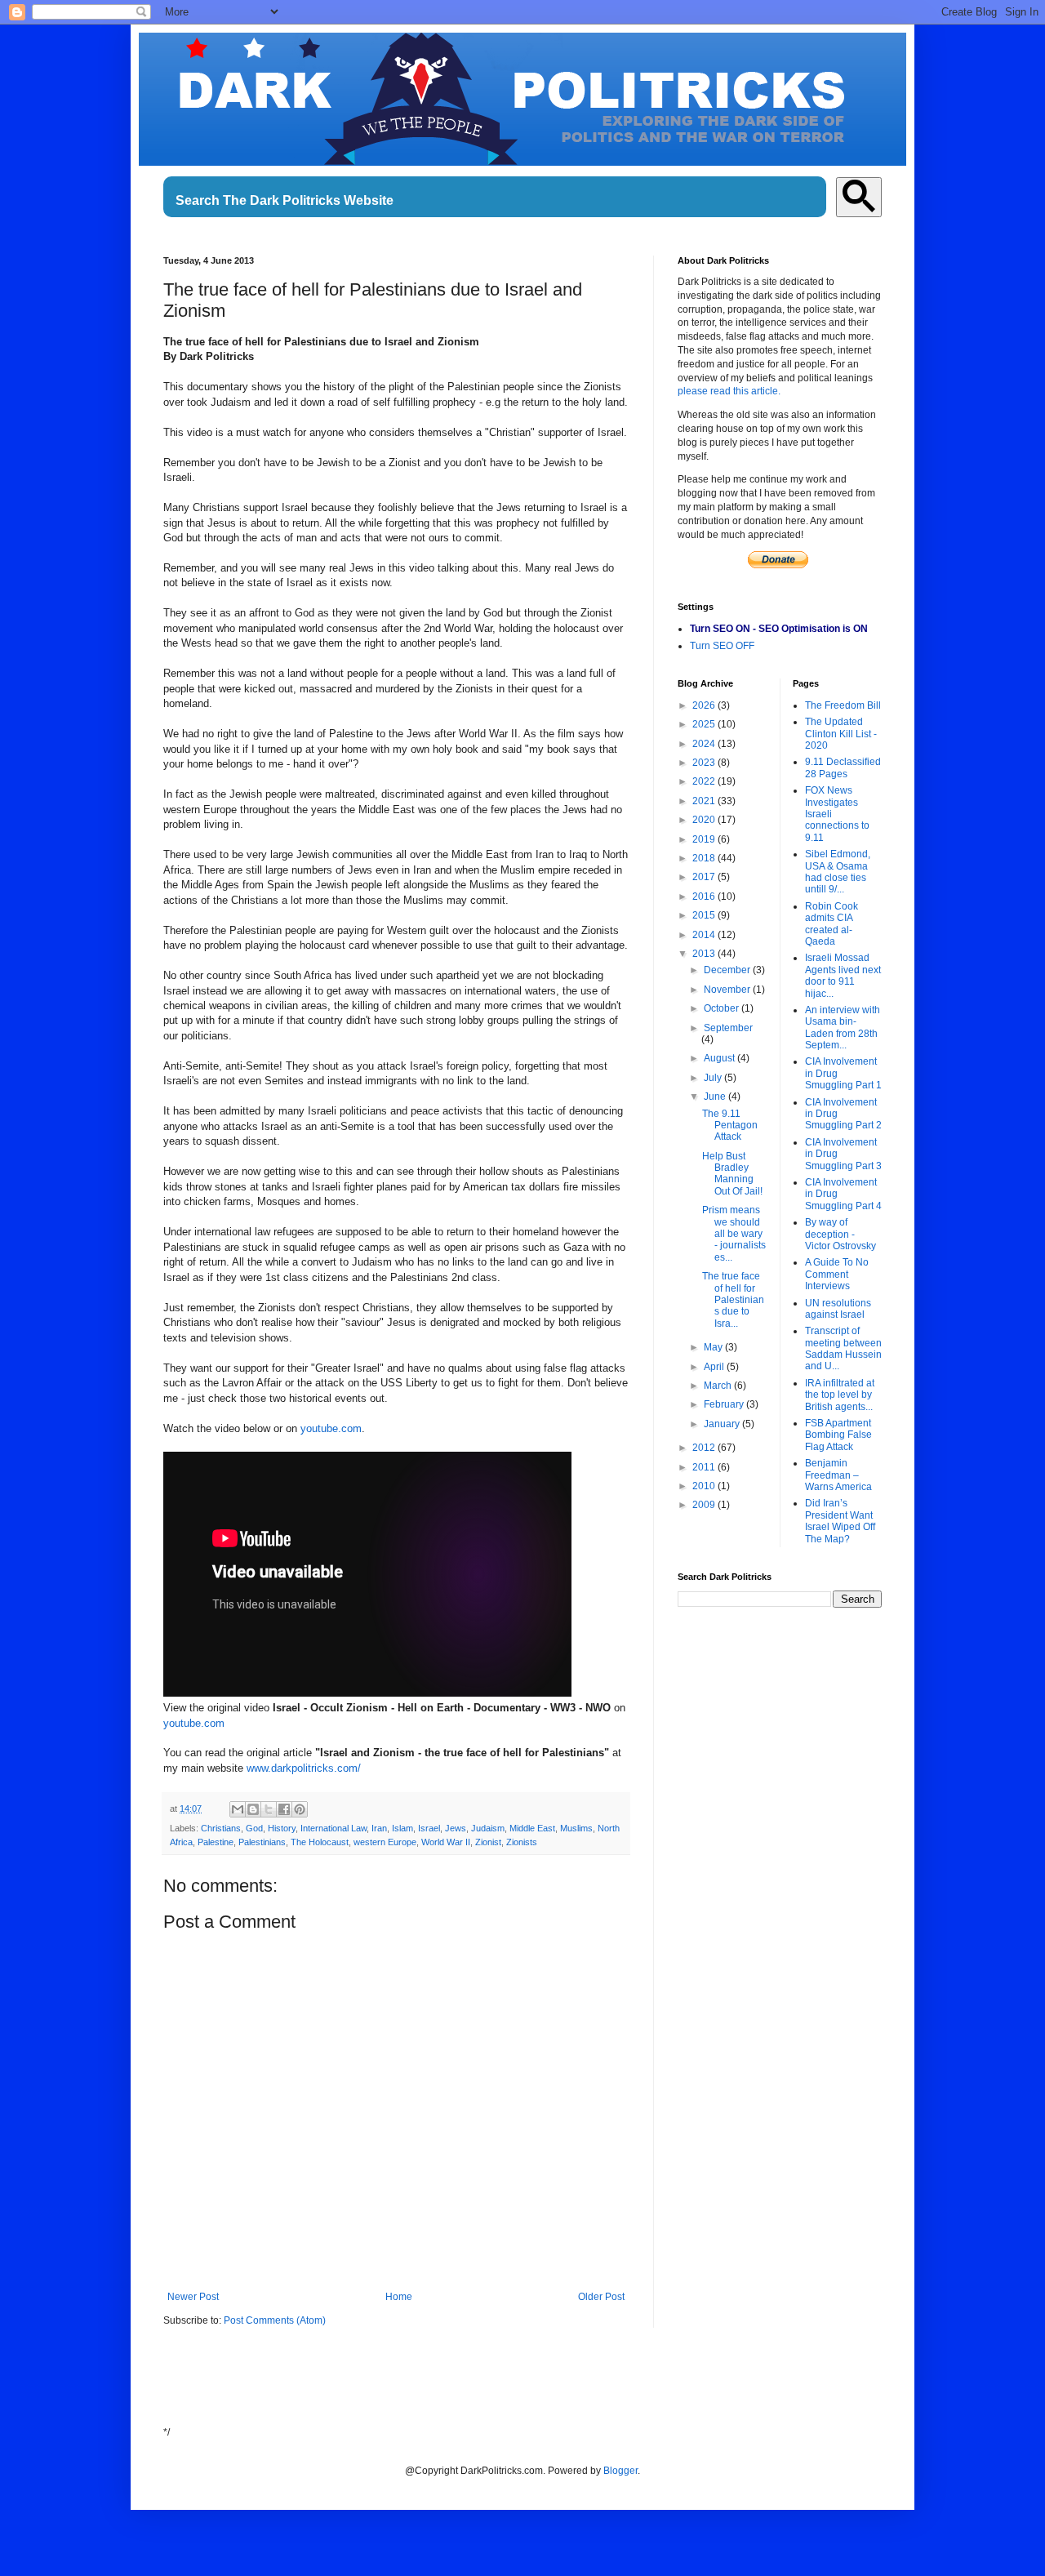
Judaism (488, 1828)
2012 (705, 1448)
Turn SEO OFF (722, 646)
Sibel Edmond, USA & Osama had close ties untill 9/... (838, 872)
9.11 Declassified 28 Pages (843, 767)
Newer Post (193, 2297)
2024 (705, 744)
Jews (456, 1828)
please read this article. (729, 391)
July (714, 1078)
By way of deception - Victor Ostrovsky (840, 1234)
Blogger (620, 2471)
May (714, 1347)
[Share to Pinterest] (300, 1809)
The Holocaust (320, 1842)
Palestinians (262, 1842)
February (725, 1404)
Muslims (576, 1828)
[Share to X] (269, 1809)
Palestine (216, 1842)
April (715, 1367)
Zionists (522, 1842)
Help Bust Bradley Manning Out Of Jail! (732, 1174)
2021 (705, 801)
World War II (446, 1842)
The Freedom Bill (843, 705)
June (716, 1097)
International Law (334, 1828)
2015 (705, 915)
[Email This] (238, 1809)
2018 (705, 858)
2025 (705, 724)
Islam (402, 1828)
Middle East (532, 1828)
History (282, 1828)
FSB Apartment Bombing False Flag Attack (838, 1435)
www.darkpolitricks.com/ (304, 1768)
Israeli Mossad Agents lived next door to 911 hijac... (843, 975)
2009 (705, 1505)
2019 (705, 839)
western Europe (385, 1842)
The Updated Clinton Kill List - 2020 (841, 734)
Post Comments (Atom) (275, 2320)
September (728, 1028)
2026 (705, 705)
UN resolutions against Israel (838, 1309)
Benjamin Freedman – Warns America (838, 1475)
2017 (705, 877)
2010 (705, 1486)
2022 (705, 781)
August (720, 1058)
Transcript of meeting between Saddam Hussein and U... (843, 1348)
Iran (379, 1828)
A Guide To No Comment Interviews (837, 1274)
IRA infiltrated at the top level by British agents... (840, 1395)
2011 (705, 1467)
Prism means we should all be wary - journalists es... (734, 1234)
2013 (705, 954)
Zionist (488, 1842)
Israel (429, 1828)
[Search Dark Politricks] (859, 197)
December (728, 970)
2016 (705, 896)
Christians (221, 1828)
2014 (705, 935)
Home (399, 2297)
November (728, 990)
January (723, 1424)
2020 (705, 820)
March (719, 1386)
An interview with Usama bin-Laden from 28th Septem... (843, 1028)
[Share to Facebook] (284, 1809)
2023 (705, 763)
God (254, 1828)
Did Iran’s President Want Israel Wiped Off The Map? (840, 1521)
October (723, 1008)
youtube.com (331, 1428)
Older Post (601, 2297)
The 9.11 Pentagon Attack (730, 1126)
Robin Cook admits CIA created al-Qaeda (832, 924)
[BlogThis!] (253, 1809)
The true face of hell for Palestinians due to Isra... (733, 1300)
